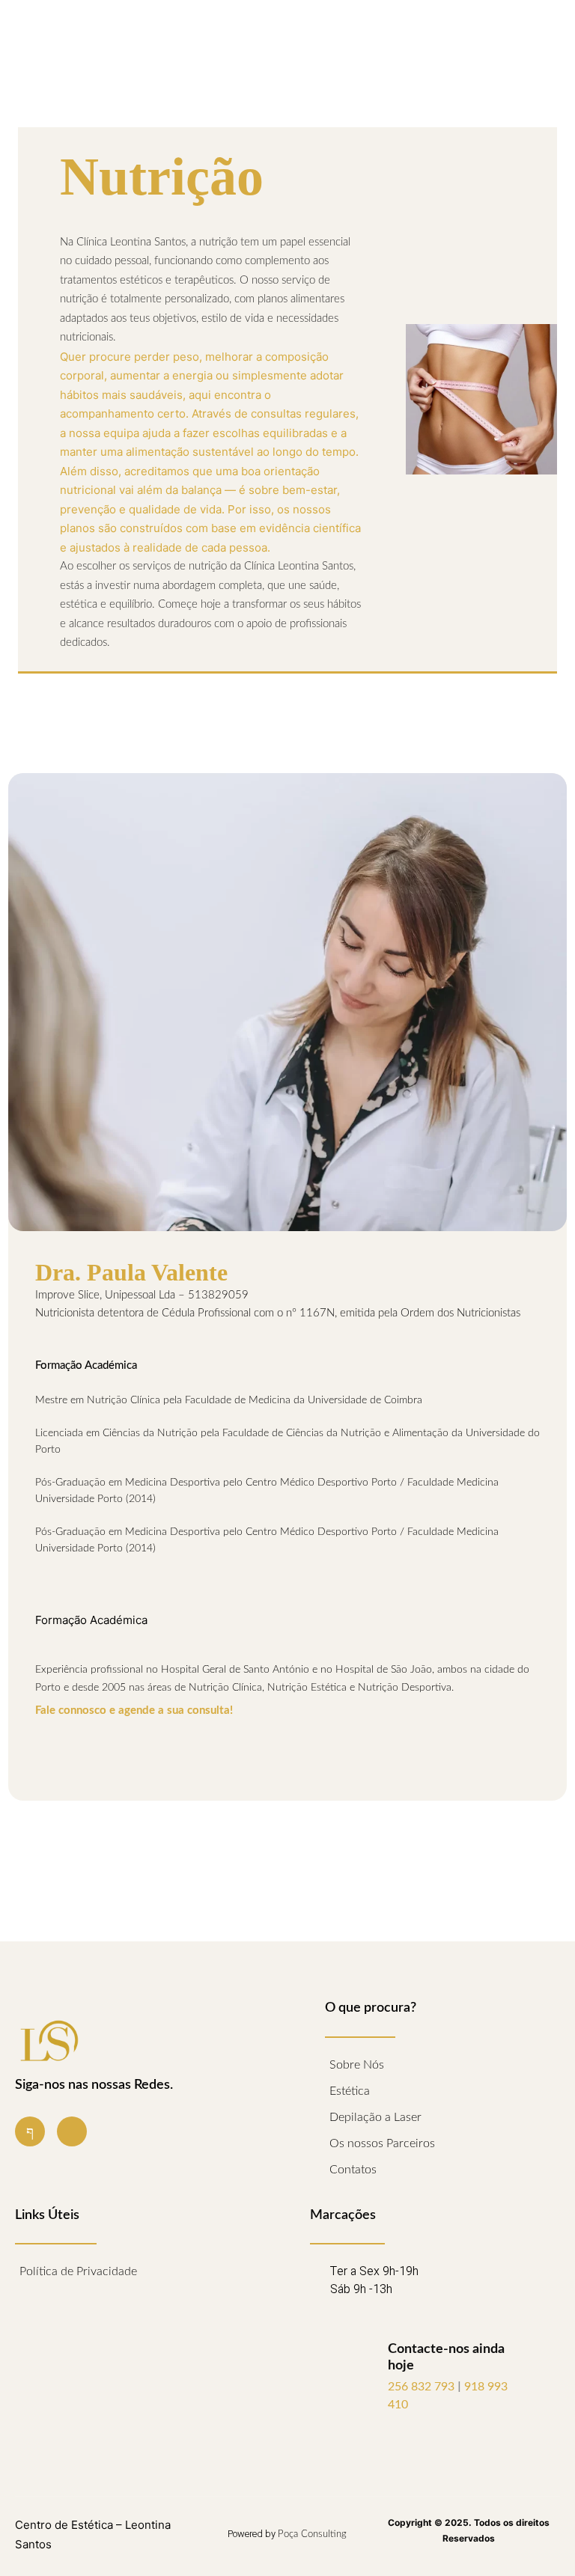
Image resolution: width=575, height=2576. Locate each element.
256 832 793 (423, 2387)
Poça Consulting (312, 2534)
